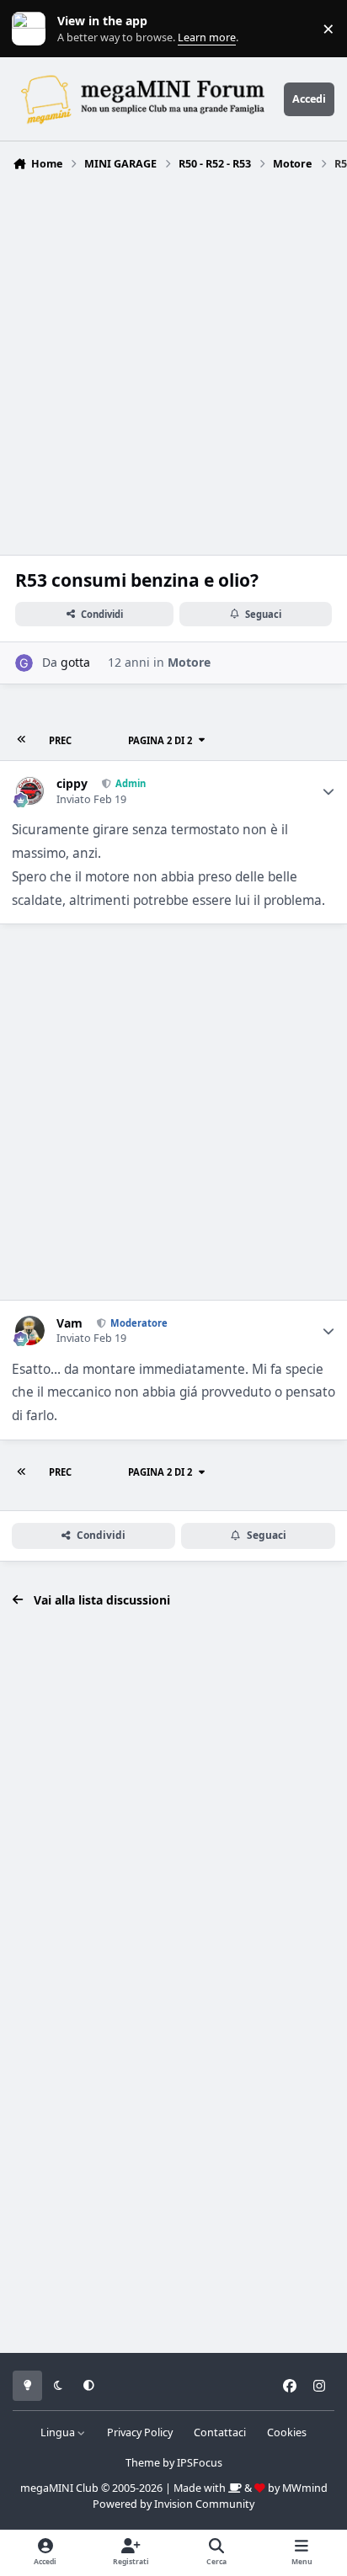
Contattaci (220, 2432)
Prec (60, 740)
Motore (189, 662)
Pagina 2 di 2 (160, 740)
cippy (72, 784)
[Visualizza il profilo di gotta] (24, 663)
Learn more (32, 29)
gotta (75, 662)
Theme (143, 2463)
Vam (69, 1323)
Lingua (59, 2432)
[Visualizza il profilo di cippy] (30, 791)
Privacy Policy (140, 2432)
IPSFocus (200, 2463)
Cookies (287, 2432)
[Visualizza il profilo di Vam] (30, 1331)
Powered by (173, 2504)
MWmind (305, 2488)
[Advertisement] (173, 359)
